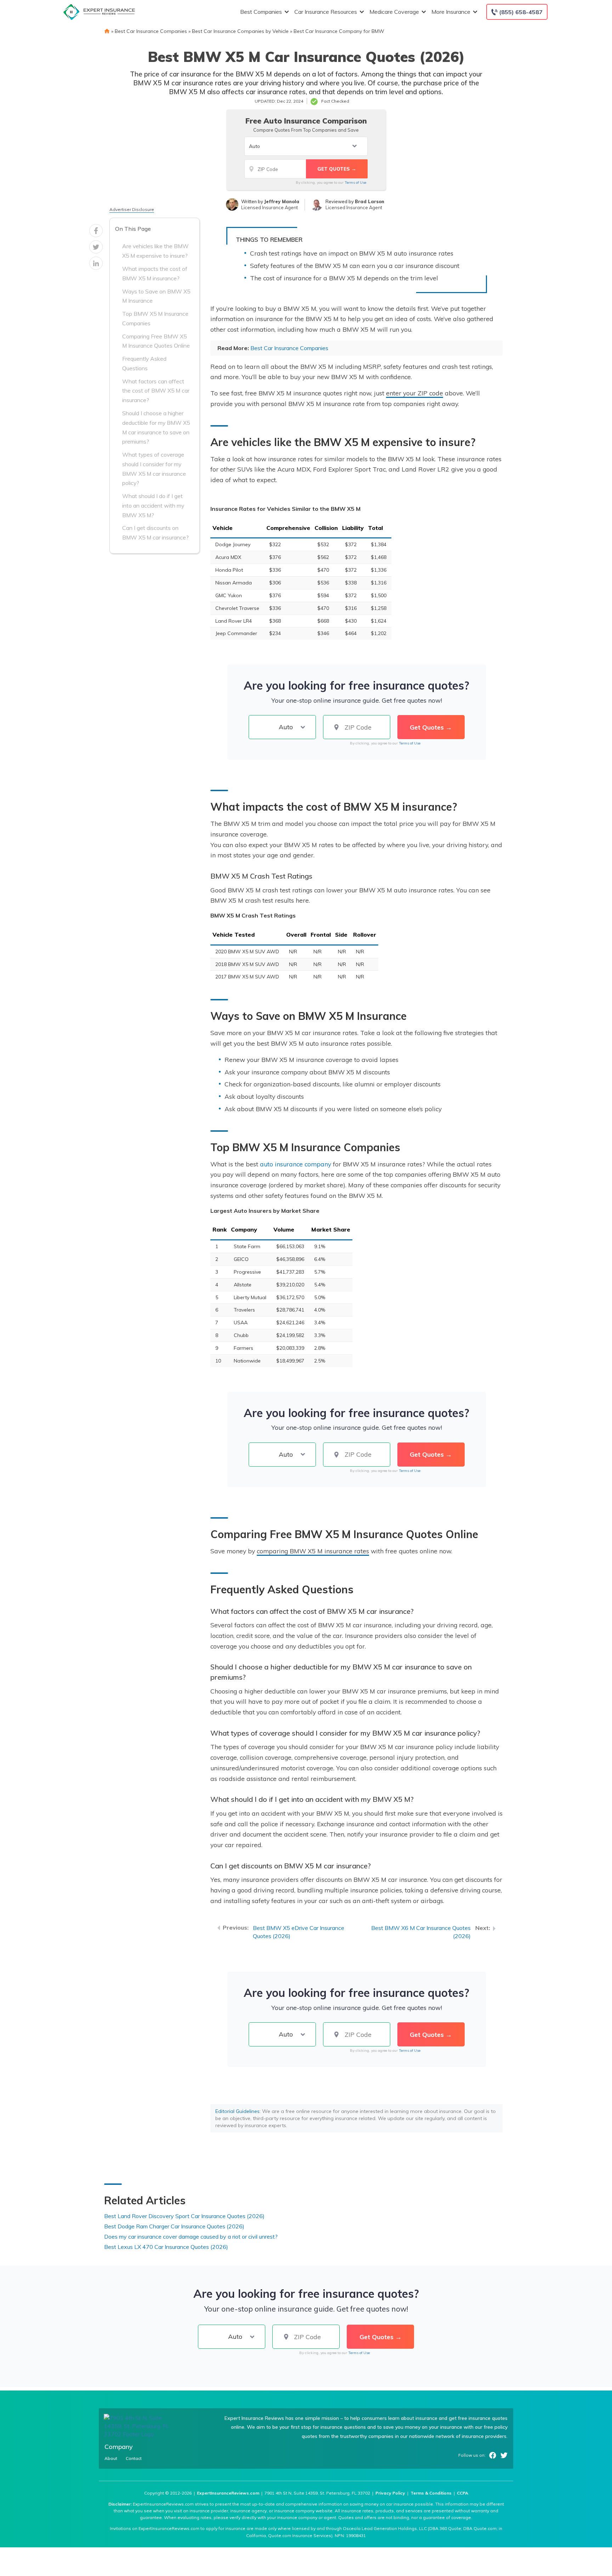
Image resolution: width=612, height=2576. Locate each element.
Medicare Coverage (394, 12)
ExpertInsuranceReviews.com (228, 2493)
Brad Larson (370, 201)
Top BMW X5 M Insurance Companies (155, 318)
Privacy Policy (390, 2493)
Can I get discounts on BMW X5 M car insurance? (155, 533)
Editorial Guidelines (237, 2111)
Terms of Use (355, 182)
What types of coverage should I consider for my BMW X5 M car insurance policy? (154, 469)
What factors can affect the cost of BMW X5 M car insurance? (156, 391)
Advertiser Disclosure (132, 209)
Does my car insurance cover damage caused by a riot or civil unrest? (191, 2237)
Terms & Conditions (431, 2493)
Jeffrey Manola (282, 201)
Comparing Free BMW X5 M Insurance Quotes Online (156, 341)
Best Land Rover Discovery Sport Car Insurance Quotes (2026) (184, 2216)
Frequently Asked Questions (144, 363)
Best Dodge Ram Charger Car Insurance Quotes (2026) (174, 2226)
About (111, 2458)
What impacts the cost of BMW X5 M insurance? (155, 273)
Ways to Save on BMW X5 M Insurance (156, 296)
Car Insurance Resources (326, 12)
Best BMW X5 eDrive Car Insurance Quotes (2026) (299, 1932)
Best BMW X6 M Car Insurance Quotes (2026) (421, 1932)
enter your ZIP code (415, 393)
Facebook (493, 2455)
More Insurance (451, 12)
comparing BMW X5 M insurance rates (313, 1551)
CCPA (463, 2493)
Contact (134, 2458)
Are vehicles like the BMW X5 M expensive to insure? (155, 251)
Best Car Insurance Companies (151, 31)
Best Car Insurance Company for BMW (339, 31)
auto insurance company (296, 1164)
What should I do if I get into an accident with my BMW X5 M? (153, 506)
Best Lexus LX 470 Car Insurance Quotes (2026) (166, 2247)
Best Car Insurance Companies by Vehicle (240, 31)
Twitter (504, 2455)
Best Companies (261, 12)
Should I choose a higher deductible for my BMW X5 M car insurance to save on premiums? (156, 427)
